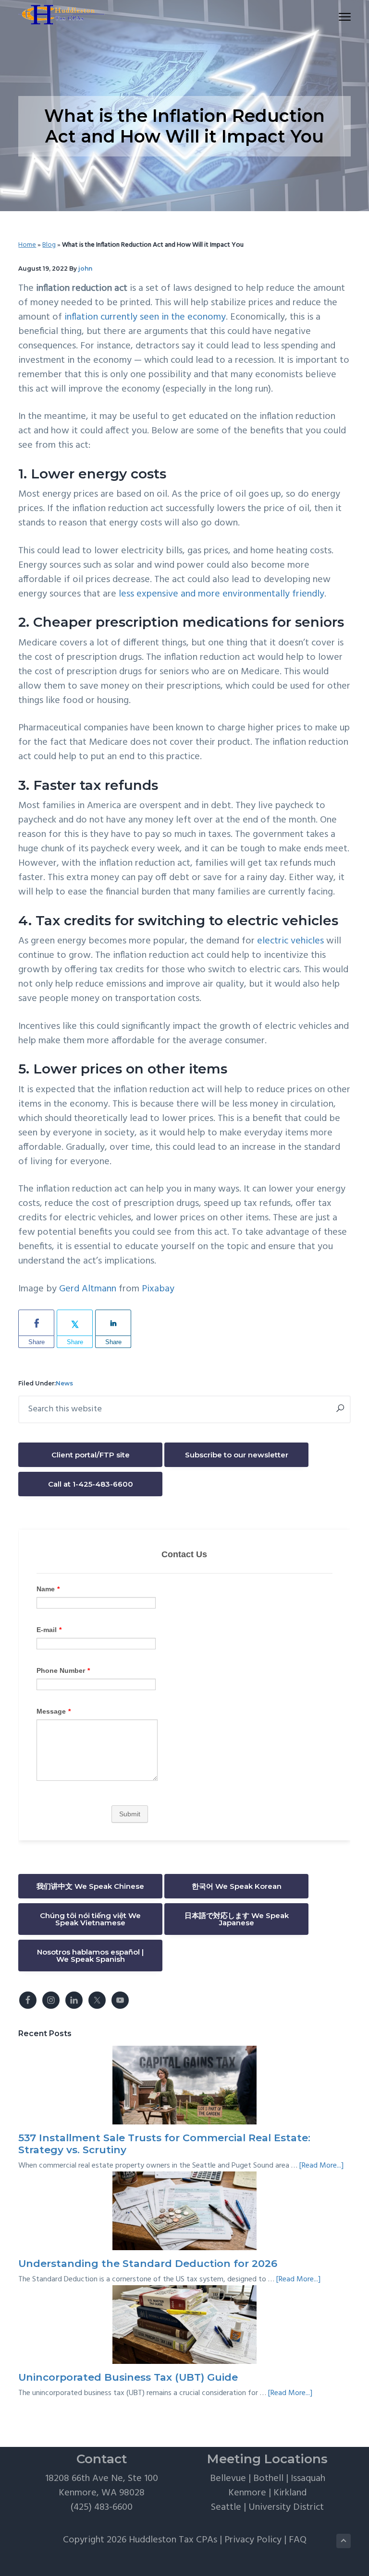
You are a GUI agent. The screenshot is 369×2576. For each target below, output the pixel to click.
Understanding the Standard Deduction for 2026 (148, 2263)
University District (286, 2507)
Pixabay (158, 1289)
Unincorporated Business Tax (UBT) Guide (128, 2377)
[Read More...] (321, 2166)
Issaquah (308, 2479)
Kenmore (247, 2493)
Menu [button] (333, 17)
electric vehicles (290, 941)
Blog (49, 245)
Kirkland (290, 2493)
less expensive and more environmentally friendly (221, 594)
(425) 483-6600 (102, 2507)
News (64, 1383)
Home (27, 245)
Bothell (268, 2479)
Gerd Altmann (88, 1289)
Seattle (226, 2507)
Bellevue (228, 2479)
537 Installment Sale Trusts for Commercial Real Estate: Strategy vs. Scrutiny (164, 2144)
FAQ (298, 2540)
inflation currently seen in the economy (145, 317)
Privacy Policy (253, 2540)
